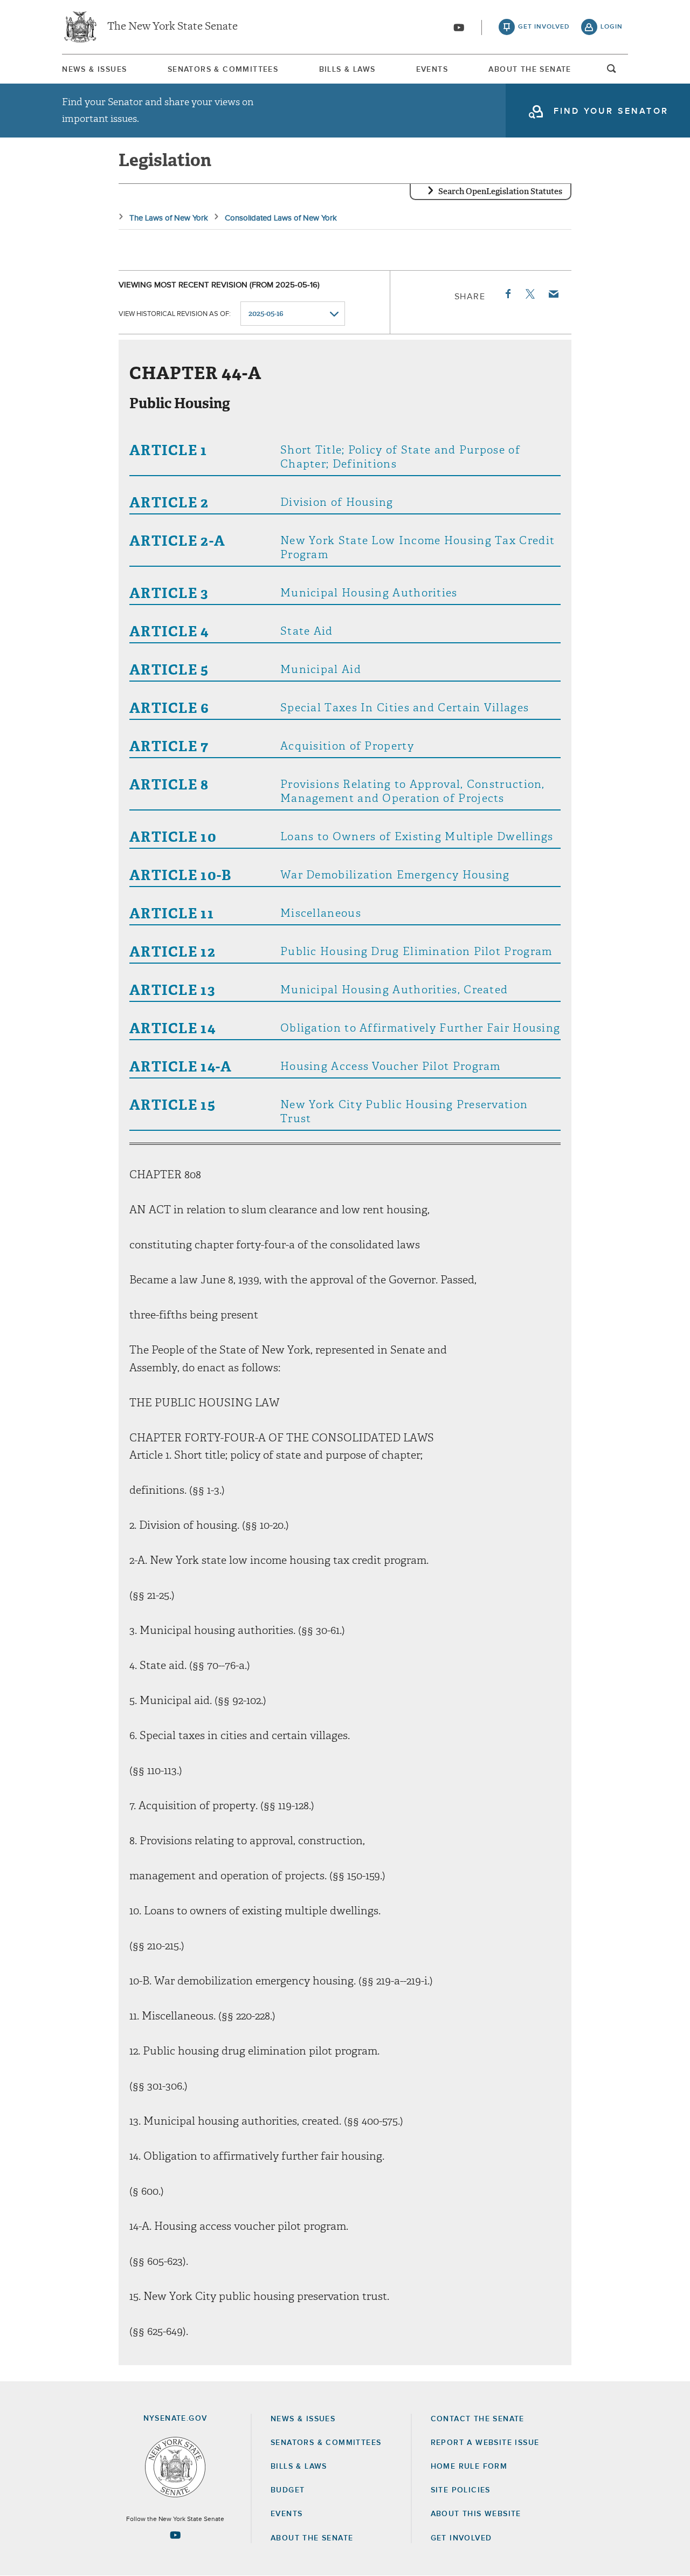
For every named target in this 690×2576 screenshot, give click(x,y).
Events (432, 70)
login (612, 27)
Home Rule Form (469, 2467)
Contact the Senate (478, 2419)
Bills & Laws (347, 70)
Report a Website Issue (485, 2443)
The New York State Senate (172, 27)
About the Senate (312, 2538)
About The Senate (530, 70)
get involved (544, 27)
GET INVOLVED (461, 2538)
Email (553, 294)
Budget (288, 2490)
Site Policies (461, 2490)
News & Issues (94, 70)
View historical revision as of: (175, 314)
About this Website (476, 2514)
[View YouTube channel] (459, 28)
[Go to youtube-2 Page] (175, 2535)
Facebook (507, 294)
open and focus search (612, 72)
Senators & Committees (223, 70)
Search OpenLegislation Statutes (500, 191)
